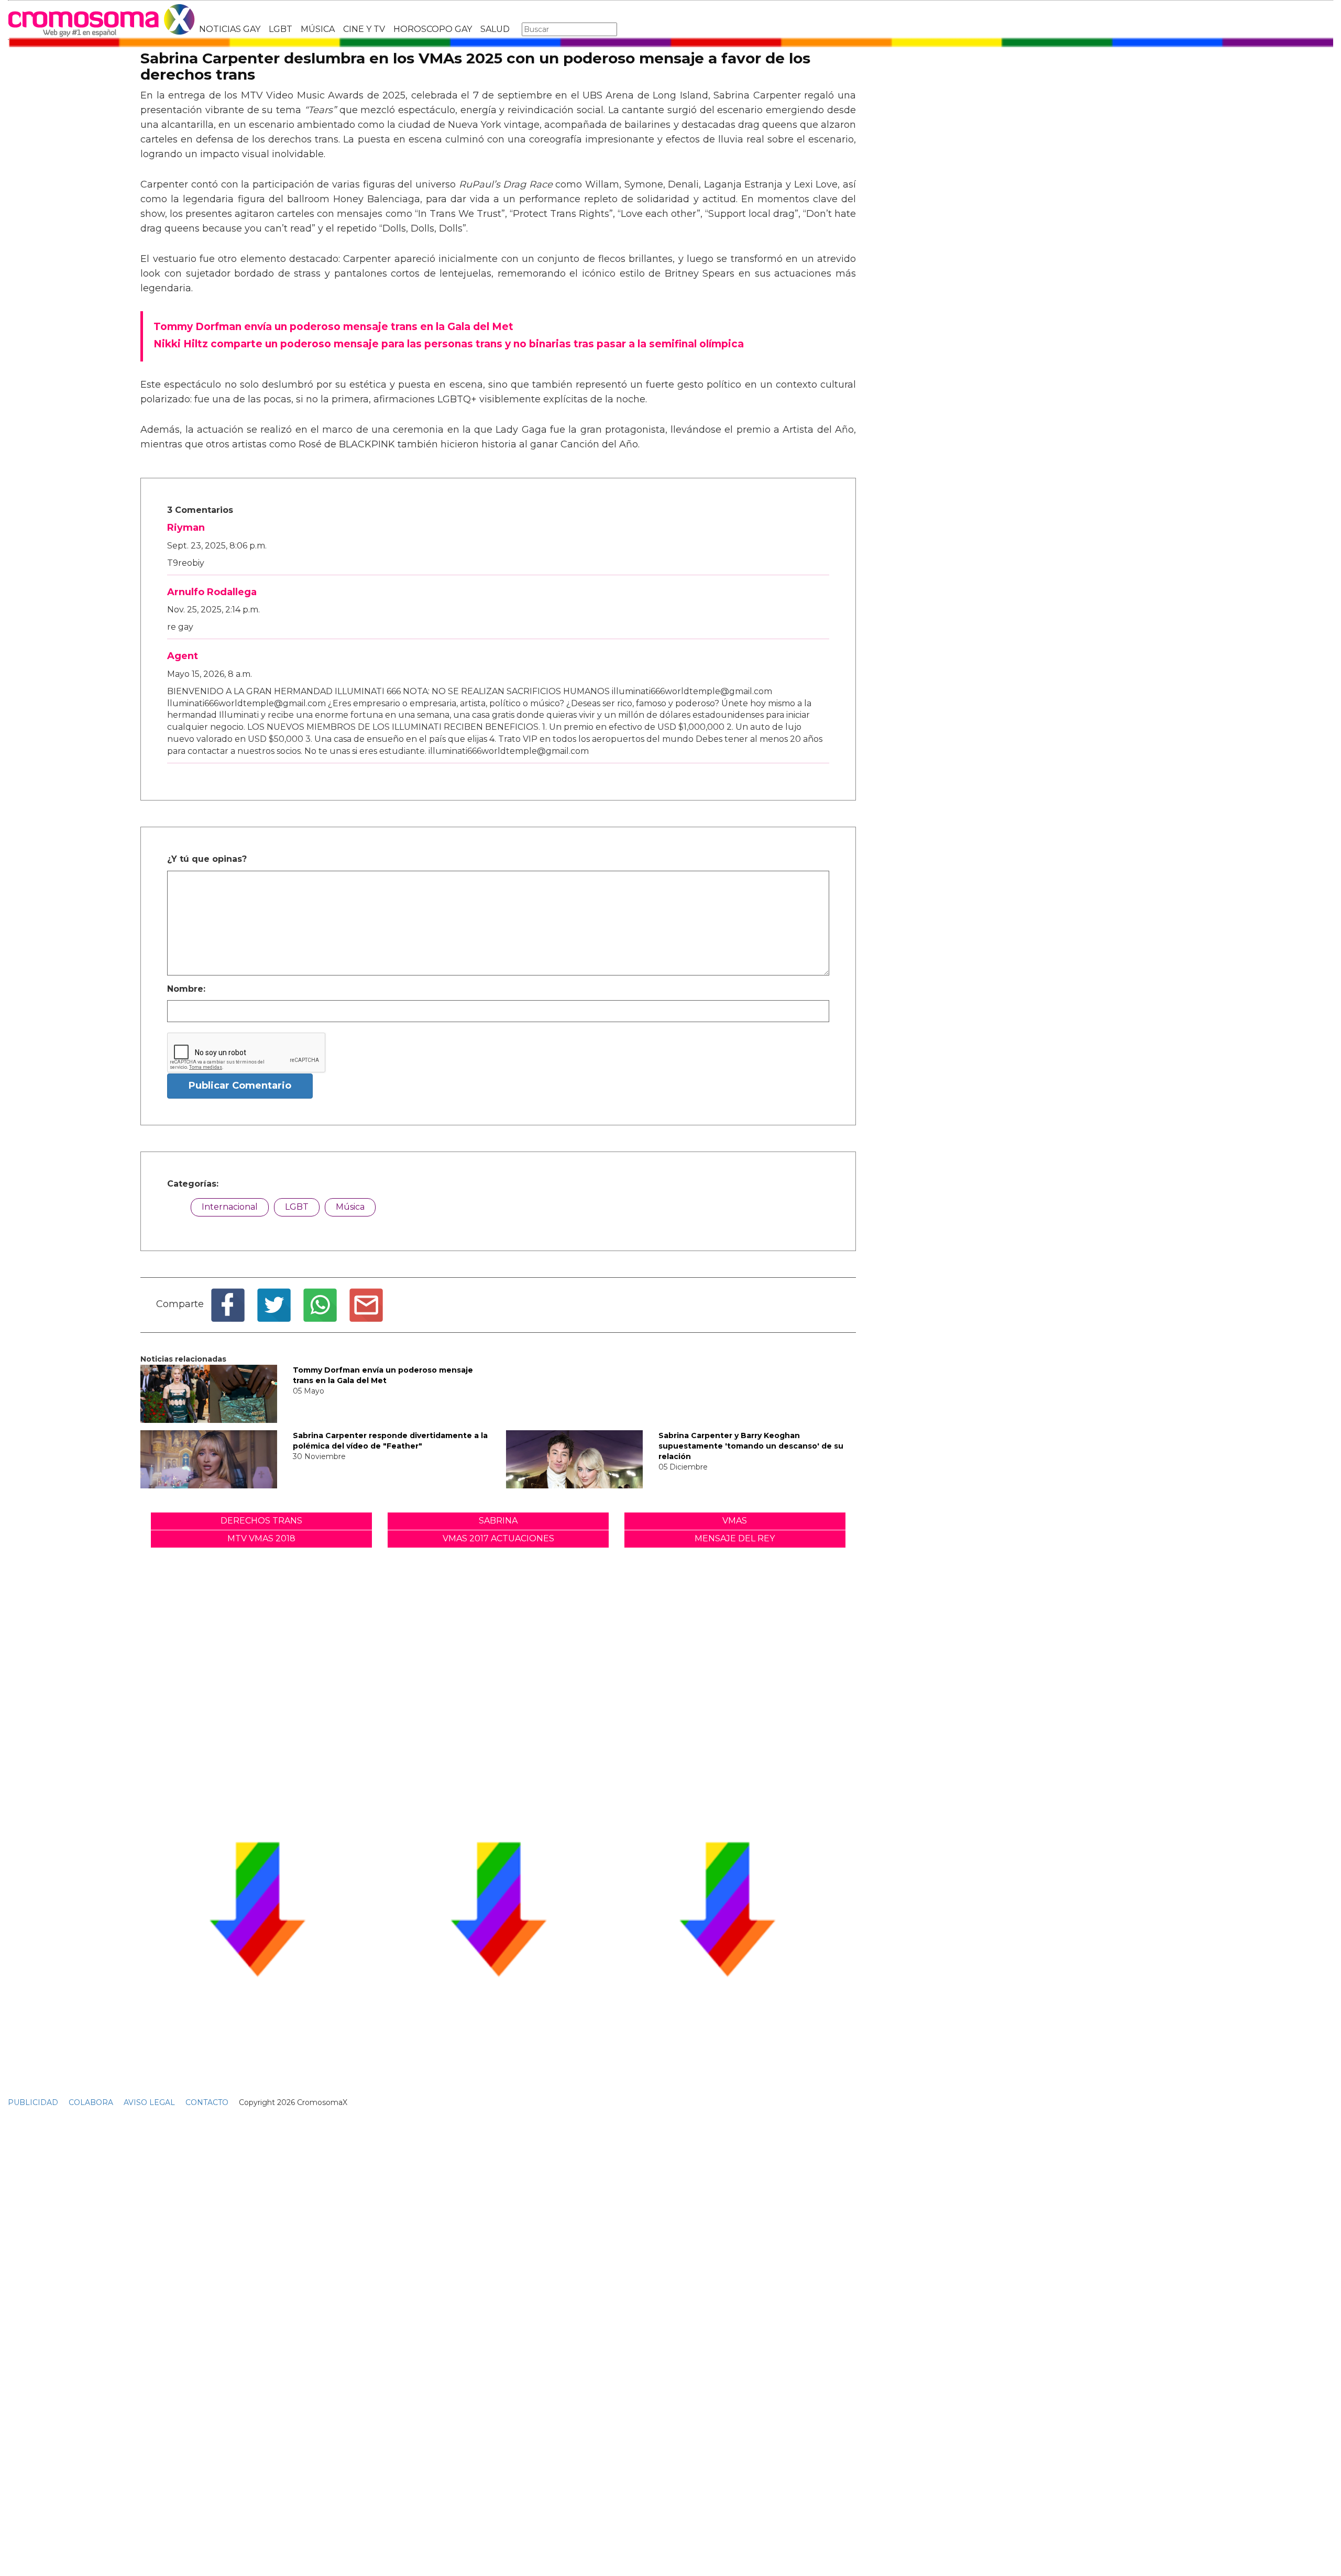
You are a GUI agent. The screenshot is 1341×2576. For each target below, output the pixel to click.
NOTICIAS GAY (230, 29)
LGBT (281, 29)
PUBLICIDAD (33, 2102)
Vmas (735, 1521)
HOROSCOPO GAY (433, 29)
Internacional (230, 1207)
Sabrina (498, 1521)
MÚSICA (318, 29)
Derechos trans (261, 1521)
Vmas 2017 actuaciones (498, 1538)
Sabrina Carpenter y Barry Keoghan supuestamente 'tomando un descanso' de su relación (751, 1446)
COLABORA (91, 2102)
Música (350, 1207)
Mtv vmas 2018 (261, 1538)
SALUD (495, 29)
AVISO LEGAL (149, 2102)
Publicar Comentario (240, 1086)
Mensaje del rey (735, 1538)
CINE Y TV (364, 29)
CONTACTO (207, 2102)
